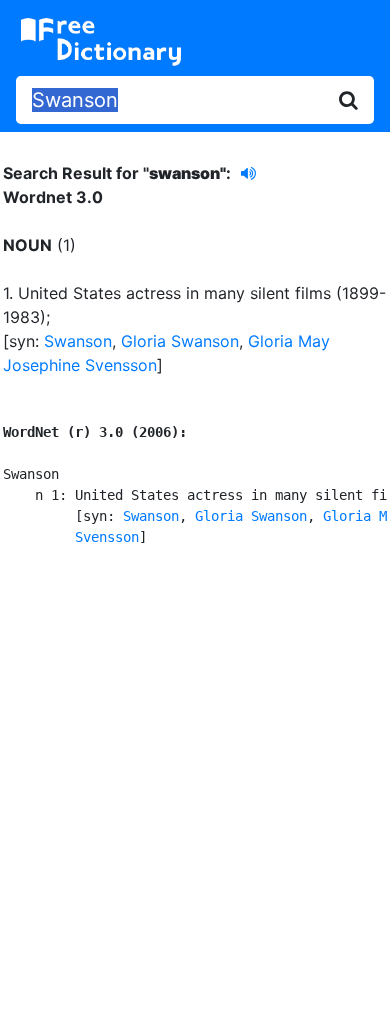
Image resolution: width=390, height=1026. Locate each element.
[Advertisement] (195, 783)
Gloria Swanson (180, 341)
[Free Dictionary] (101, 42)
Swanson (78, 341)
